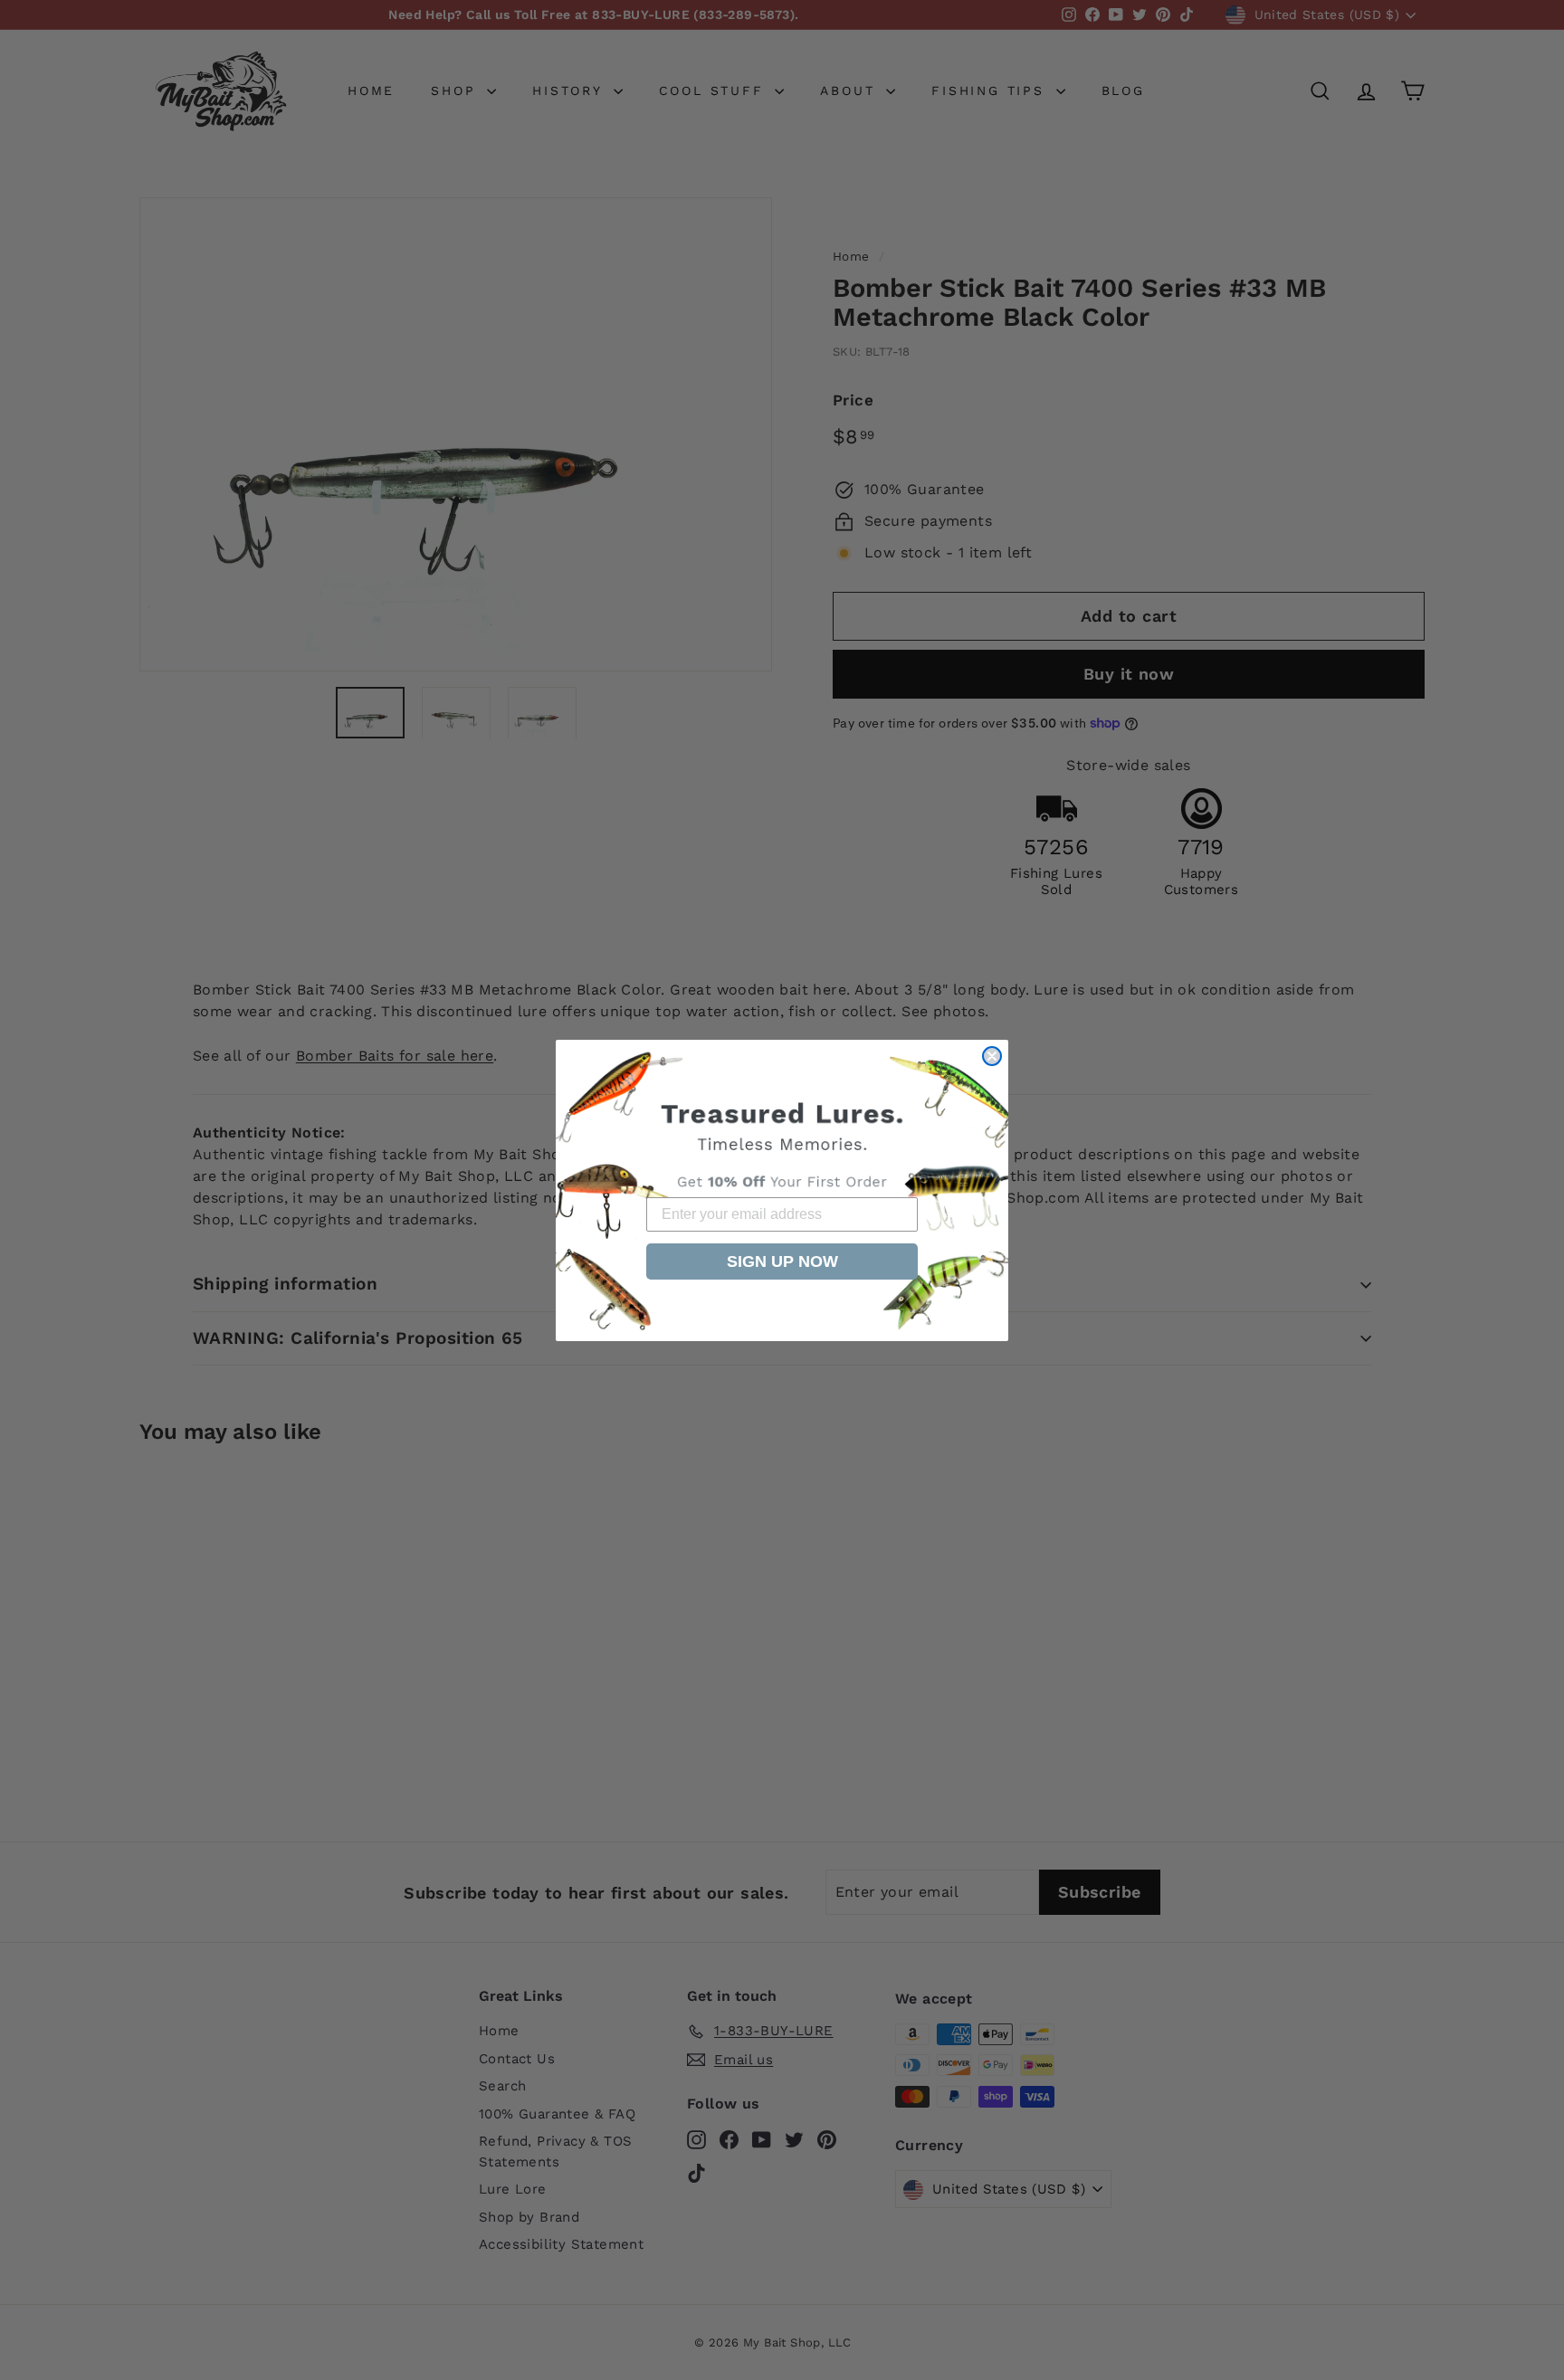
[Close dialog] (992, 1056)
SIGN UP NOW (782, 1261)
